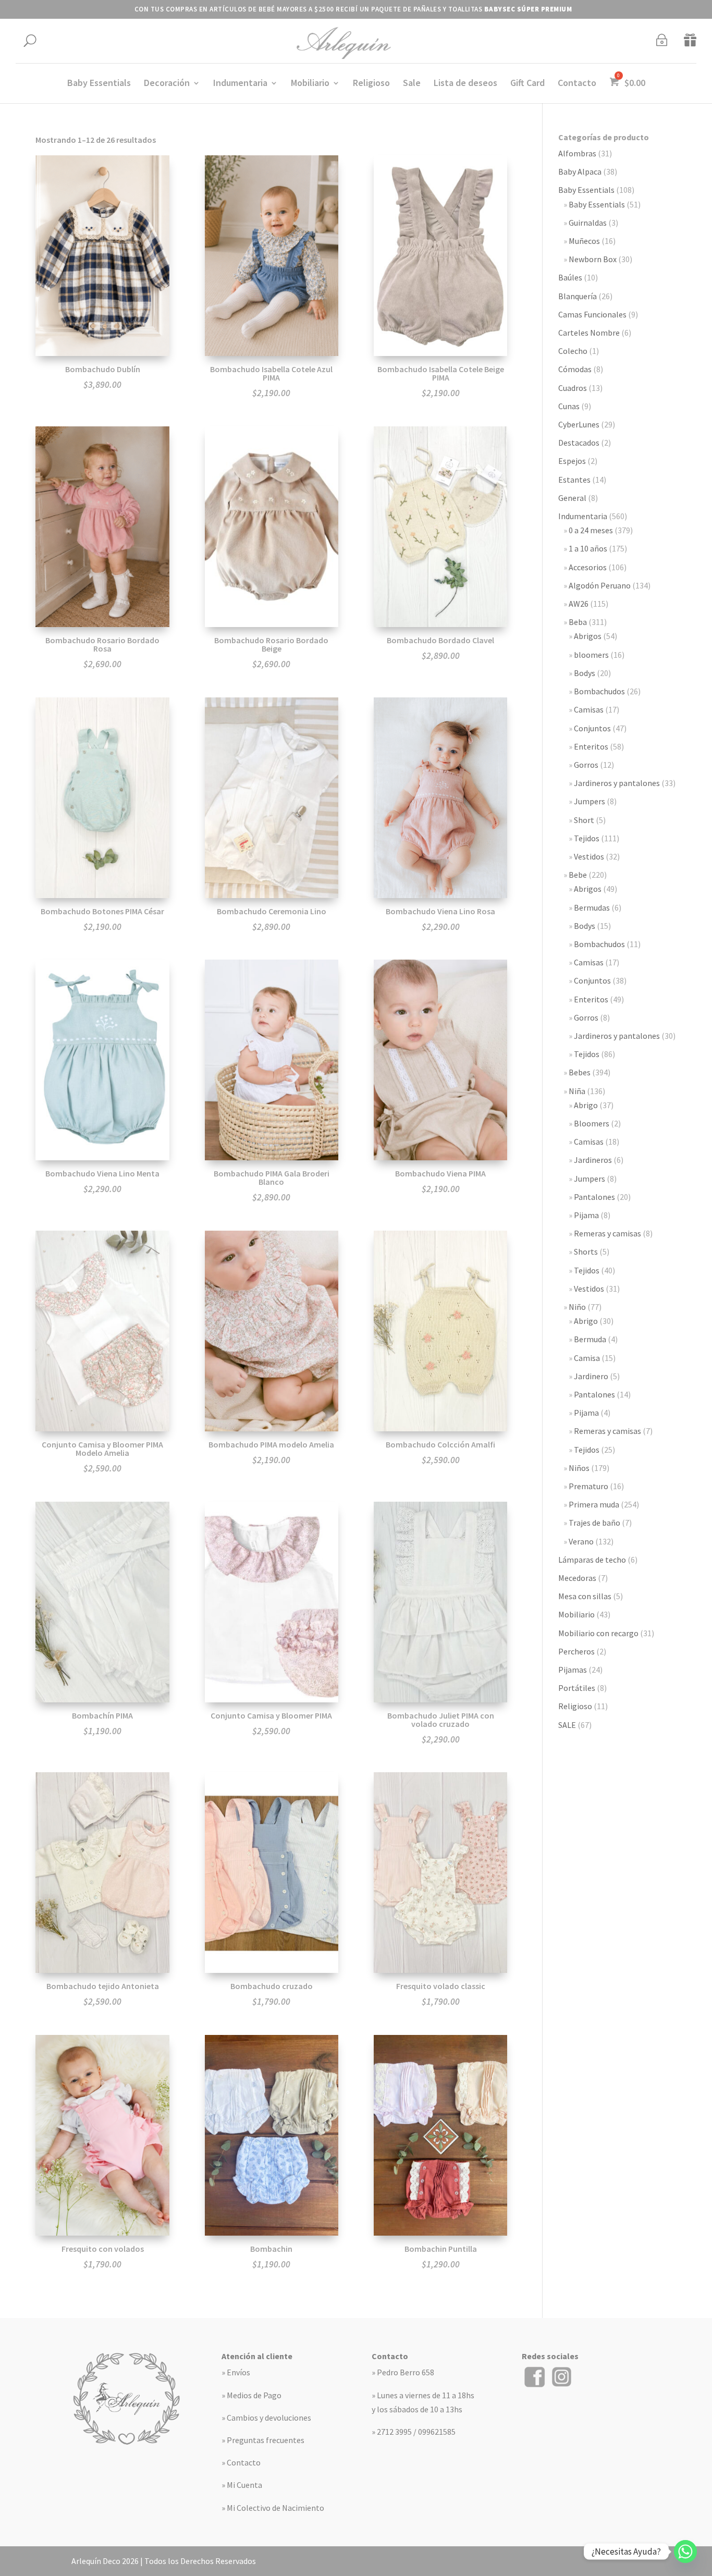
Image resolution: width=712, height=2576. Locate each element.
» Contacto (241, 2462)
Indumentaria (240, 84)
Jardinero (591, 1376)
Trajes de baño (594, 1523)
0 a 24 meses (591, 530)
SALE (567, 1725)
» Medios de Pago (251, 2395)
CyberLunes (579, 424)
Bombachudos (599, 691)
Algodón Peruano (600, 585)
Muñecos (584, 241)
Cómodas (575, 369)
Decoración (167, 84)
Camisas (589, 709)
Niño (577, 1307)
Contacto (577, 84)
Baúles (570, 277)
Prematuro (588, 1486)
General (572, 498)
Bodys (585, 673)
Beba (578, 622)
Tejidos (587, 838)
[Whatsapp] (685, 2552)
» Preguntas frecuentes (263, 2440)
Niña (577, 1091)
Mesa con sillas (585, 1596)
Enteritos (591, 746)
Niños (579, 1468)
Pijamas (573, 1670)
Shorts (586, 1252)
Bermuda (590, 1339)
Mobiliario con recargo (598, 1633)
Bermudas (592, 907)
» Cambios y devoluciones (266, 2418)
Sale (412, 84)
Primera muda (594, 1504)
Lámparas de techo (592, 1560)
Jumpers (590, 801)
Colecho (573, 351)
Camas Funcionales (592, 314)
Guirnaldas (588, 223)
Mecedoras (577, 1578)
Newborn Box (593, 259)
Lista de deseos (465, 84)
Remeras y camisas (607, 1233)
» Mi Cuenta (242, 2485)
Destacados (579, 443)
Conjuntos (592, 728)
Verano (581, 1541)
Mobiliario (310, 84)
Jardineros (593, 1160)
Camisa (587, 1358)
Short (584, 820)
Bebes (580, 1072)
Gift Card (527, 84)
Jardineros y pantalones (617, 783)
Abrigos (588, 636)
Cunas (569, 406)
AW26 (579, 604)
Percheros (576, 1651)
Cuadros (573, 388)
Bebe (578, 875)
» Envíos (236, 2372)
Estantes (574, 480)
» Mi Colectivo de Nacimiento (273, 2508)
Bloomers (592, 1123)
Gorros (586, 765)
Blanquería (578, 296)
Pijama (586, 1215)
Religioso (371, 84)
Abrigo (586, 1105)
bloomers (591, 655)
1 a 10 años (588, 548)
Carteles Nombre (589, 333)
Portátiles (577, 1688)
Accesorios (588, 567)
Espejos (572, 461)
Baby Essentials (99, 84)
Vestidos (589, 856)
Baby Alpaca (580, 171)
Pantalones (594, 1197)
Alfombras (577, 153)
